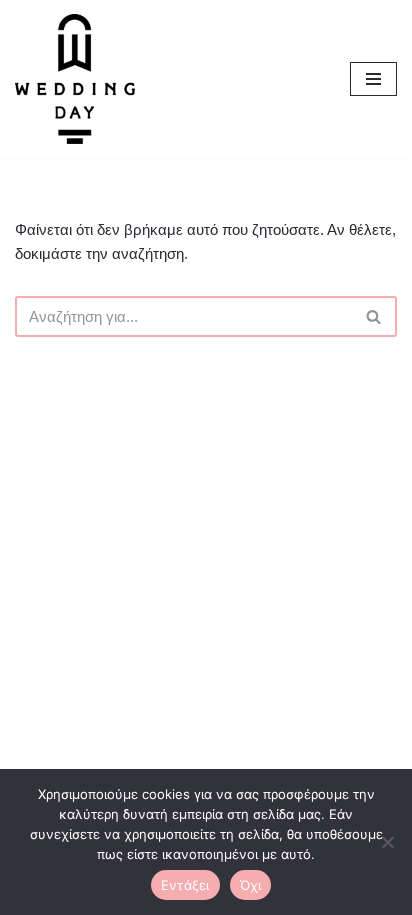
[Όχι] (387, 842)
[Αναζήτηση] (374, 316)
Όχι (251, 885)
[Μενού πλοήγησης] (373, 79)
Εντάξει (185, 885)
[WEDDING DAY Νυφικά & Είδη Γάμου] (75, 79)
